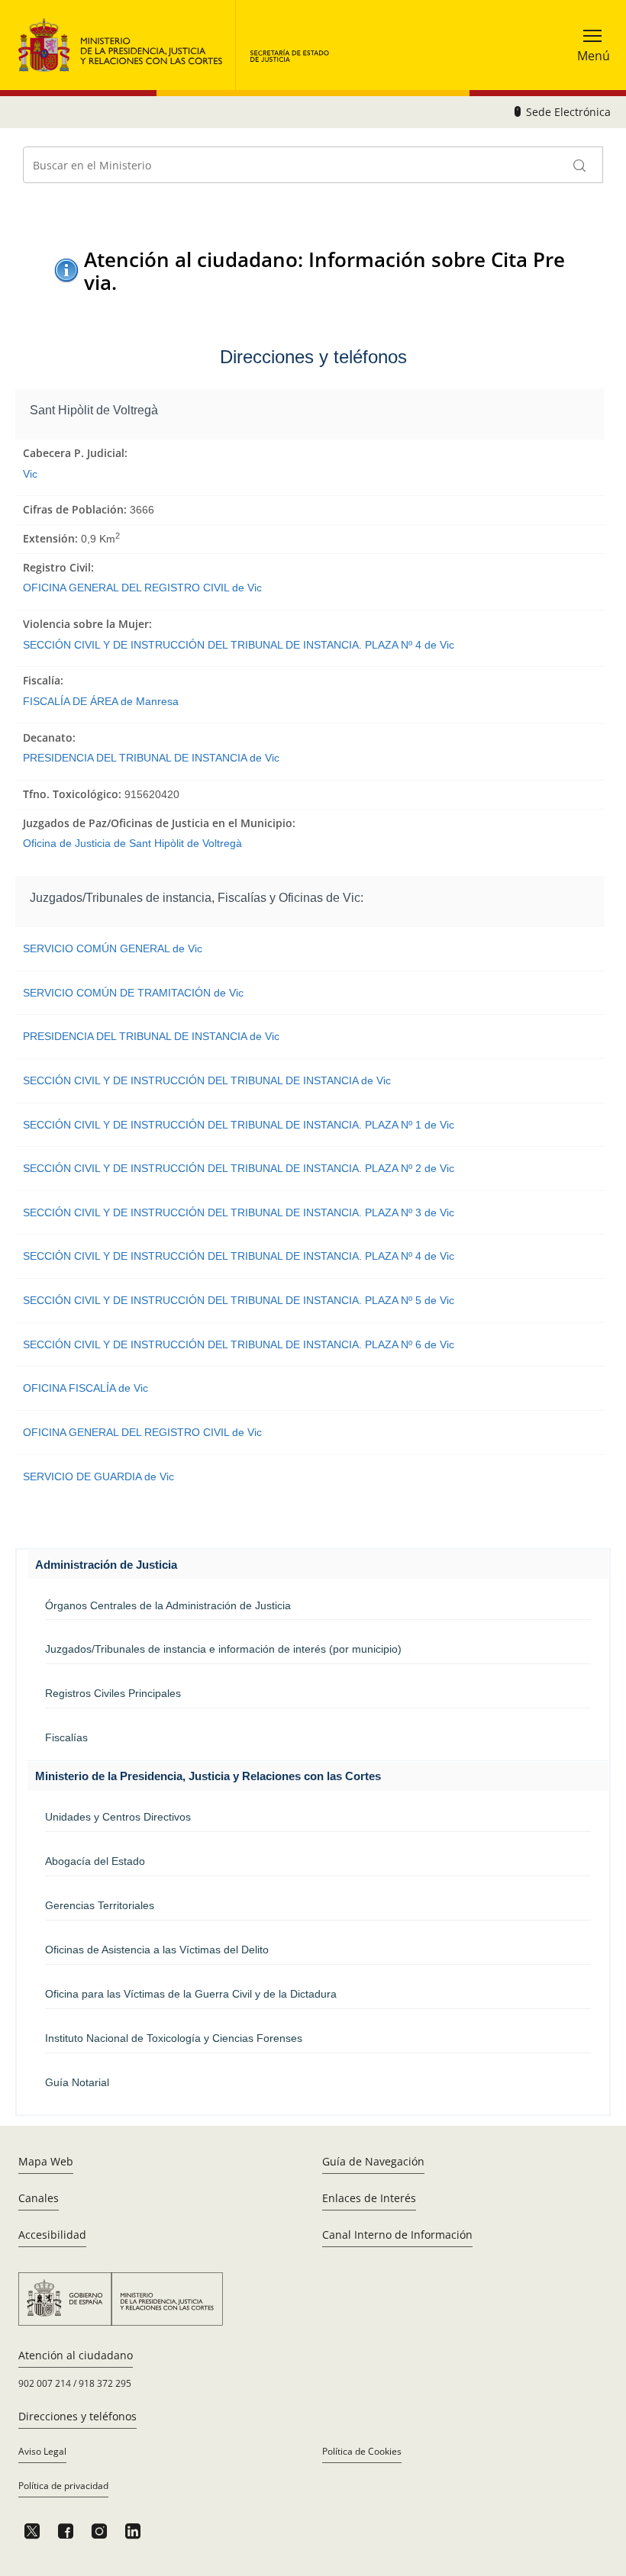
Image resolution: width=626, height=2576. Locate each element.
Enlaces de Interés (369, 2198)
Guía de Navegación (373, 2161)
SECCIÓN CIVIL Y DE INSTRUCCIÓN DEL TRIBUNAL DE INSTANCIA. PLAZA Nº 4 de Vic (239, 645)
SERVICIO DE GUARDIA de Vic (98, 1476)
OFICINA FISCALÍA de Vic (86, 1388)
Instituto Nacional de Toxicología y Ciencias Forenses (174, 2038)
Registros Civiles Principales (113, 1693)
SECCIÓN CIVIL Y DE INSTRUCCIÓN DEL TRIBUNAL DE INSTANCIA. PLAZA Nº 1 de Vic (239, 1125)
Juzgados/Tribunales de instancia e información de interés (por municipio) (223, 1649)
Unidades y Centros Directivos (118, 1817)
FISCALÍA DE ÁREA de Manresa (101, 701)
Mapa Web (46, 2161)
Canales (39, 2198)
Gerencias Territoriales (100, 1905)
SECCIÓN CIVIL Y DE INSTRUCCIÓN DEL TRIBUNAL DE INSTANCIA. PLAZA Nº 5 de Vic (239, 1300)
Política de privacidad (63, 2486)
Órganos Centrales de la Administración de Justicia (168, 1605)
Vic (30, 474)
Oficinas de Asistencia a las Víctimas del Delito (157, 1950)
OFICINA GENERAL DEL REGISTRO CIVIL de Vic (142, 588)
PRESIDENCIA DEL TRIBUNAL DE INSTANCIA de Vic (151, 758)
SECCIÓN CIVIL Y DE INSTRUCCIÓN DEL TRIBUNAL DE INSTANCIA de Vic (207, 1080)
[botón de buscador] (580, 165)
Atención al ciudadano (76, 2355)
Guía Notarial (77, 2082)
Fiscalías (66, 1737)
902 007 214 (45, 2383)
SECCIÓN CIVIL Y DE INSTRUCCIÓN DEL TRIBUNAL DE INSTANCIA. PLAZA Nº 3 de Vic (239, 1212)
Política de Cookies (362, 2451)
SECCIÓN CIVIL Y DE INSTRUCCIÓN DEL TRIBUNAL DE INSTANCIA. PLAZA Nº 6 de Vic (239, 1344)
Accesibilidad (52, 2235)
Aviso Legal (42, 2451)
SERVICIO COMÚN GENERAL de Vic (113, 948)
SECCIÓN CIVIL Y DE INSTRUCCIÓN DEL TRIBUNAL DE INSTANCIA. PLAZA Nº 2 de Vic (239, 1168)
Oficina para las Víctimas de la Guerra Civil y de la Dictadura (191, 1994)
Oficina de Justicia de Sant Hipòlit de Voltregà (132, 843)
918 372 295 (105, 2383)
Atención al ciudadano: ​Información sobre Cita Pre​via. (324, 270)
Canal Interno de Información (397, 2235)
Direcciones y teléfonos (77, 2416)
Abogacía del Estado (95, 1861)
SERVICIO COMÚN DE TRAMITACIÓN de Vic (133, 993)
